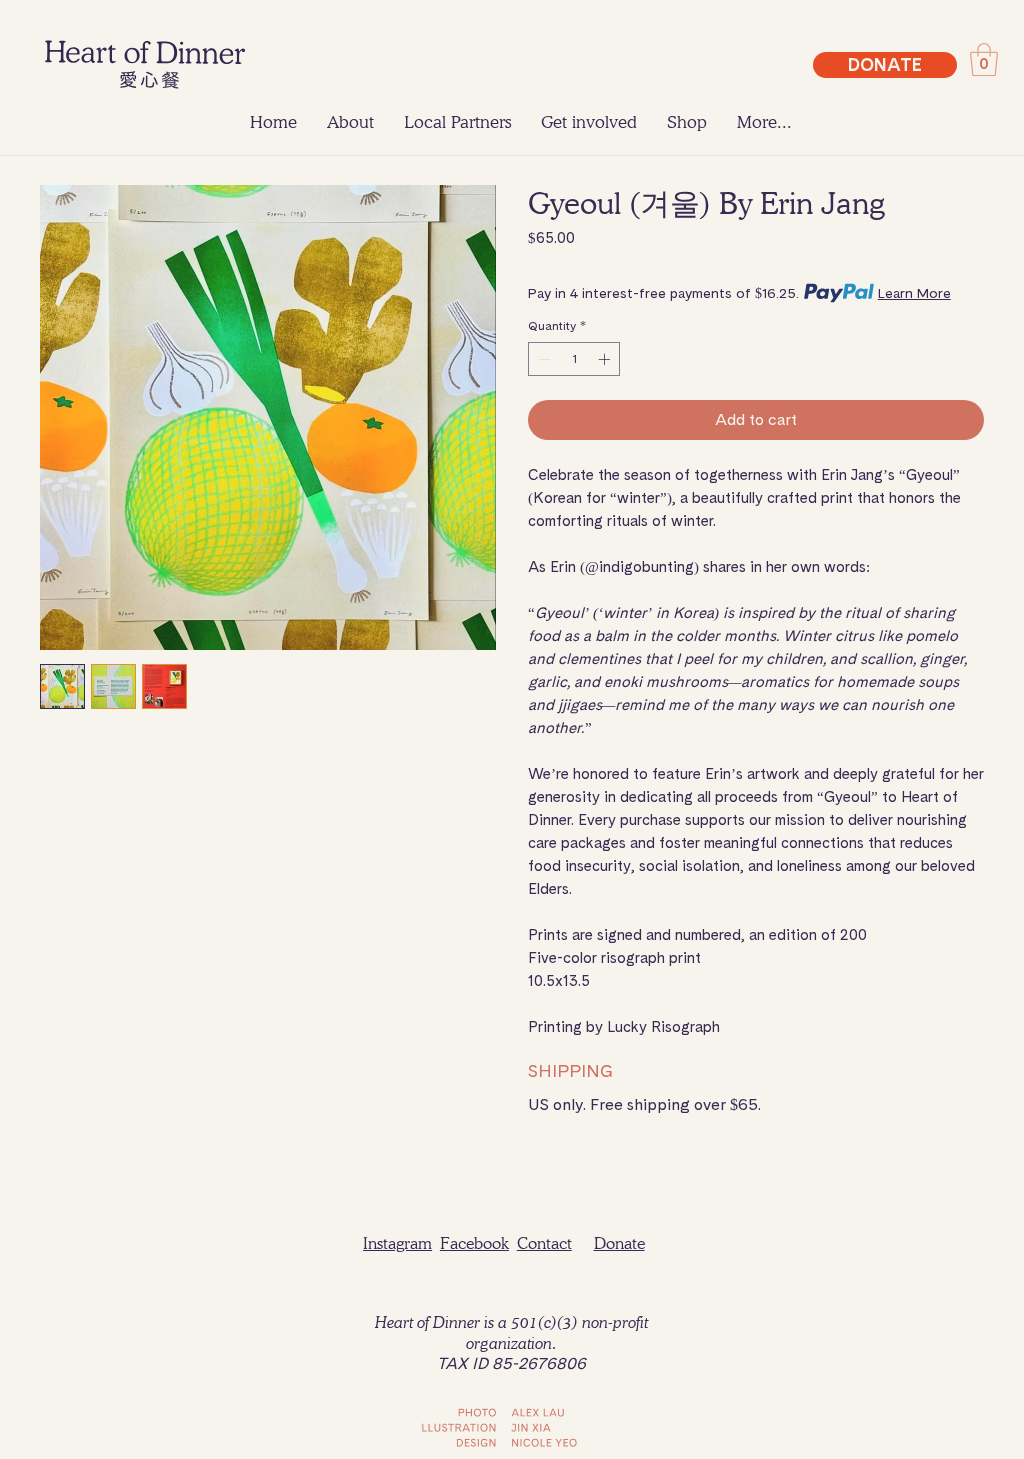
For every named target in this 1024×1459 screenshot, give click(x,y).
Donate (619, 1243)
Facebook (474, 1243)
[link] (984, 59)
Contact (544, 1243)
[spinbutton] (574, 359)
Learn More (914, 293)
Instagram (397, 1243)
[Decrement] (542, 359)
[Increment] (606, 359)
